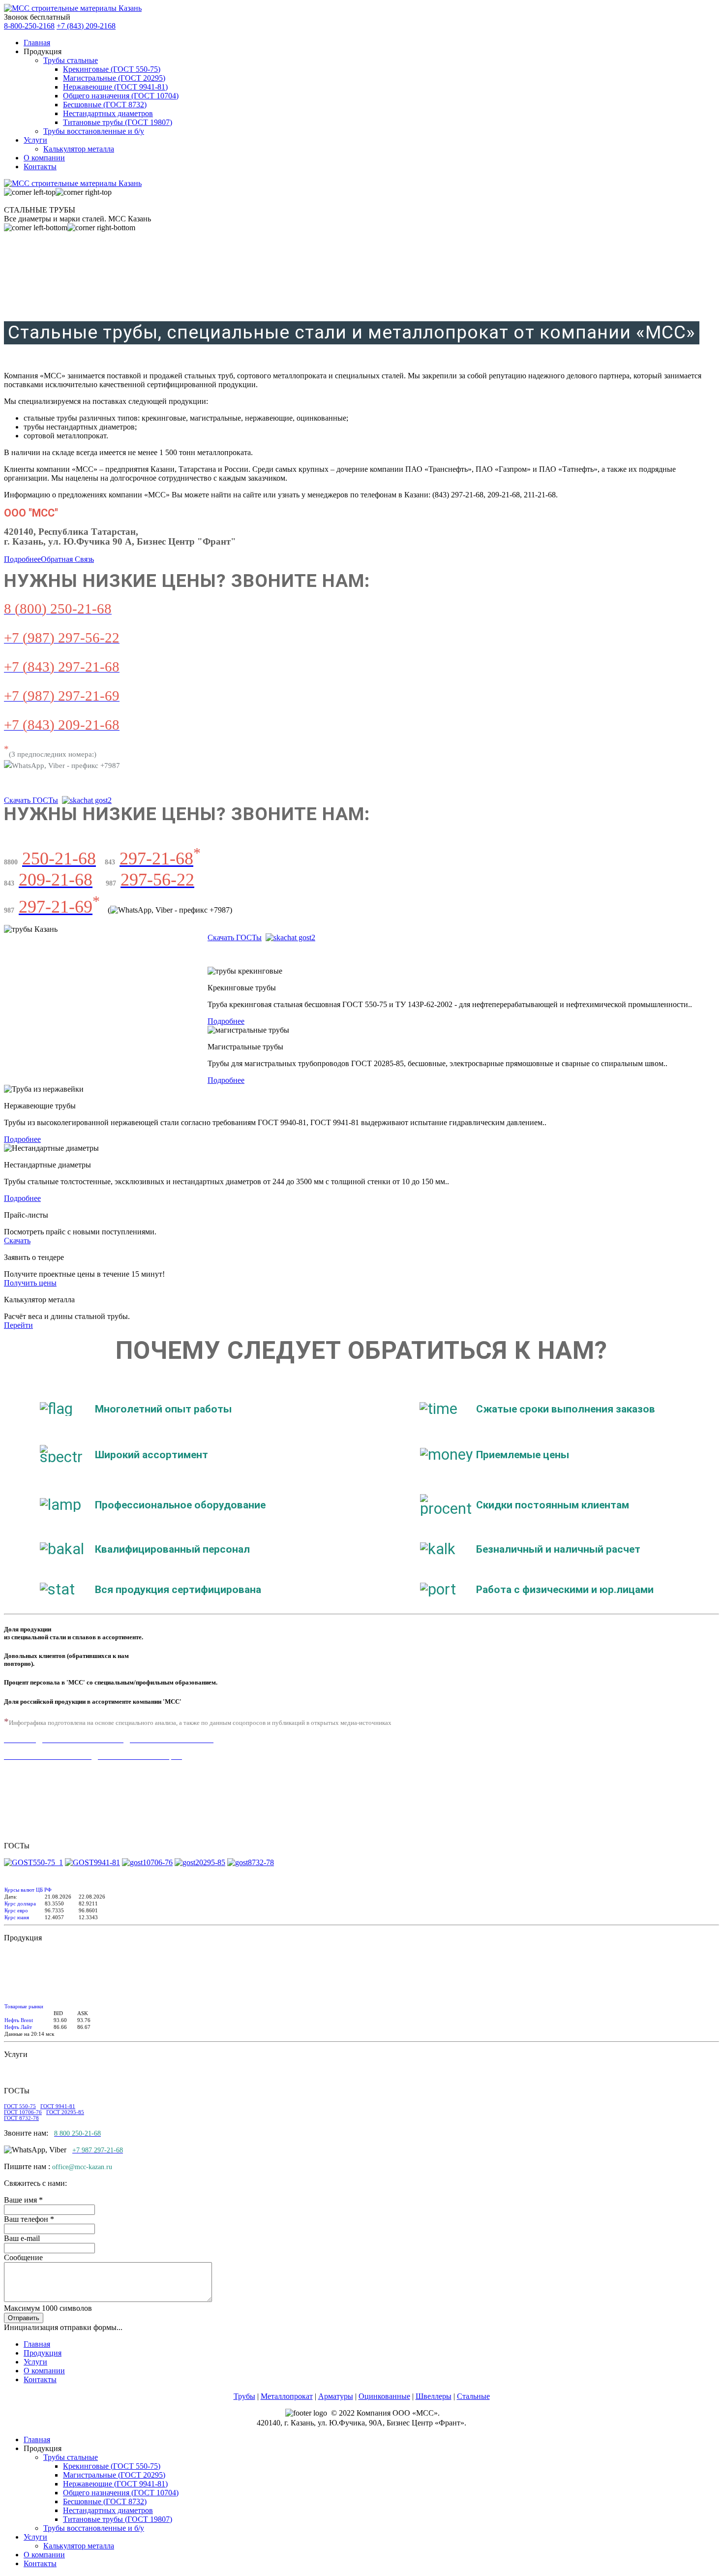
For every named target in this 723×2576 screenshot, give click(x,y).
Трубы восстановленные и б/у (94, 131)
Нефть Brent (19, 2020)
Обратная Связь (67, 559)
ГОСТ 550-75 (20, 2106)
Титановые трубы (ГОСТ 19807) (118, 122)
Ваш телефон (29, 2219)
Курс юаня (17, 1917)
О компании (44, 158)
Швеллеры (434, 2396)
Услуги (35, 140)
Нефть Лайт (18, 2027)
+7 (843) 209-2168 (86, 26)
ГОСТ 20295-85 (65, 2112)
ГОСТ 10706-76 (23, 2112)
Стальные (473, 2396)
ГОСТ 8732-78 (21, 2118)
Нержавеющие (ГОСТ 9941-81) (115, 87)
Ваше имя (23, 2200)
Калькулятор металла (79, 149)
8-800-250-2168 (29, 26)
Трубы (244, 2396)
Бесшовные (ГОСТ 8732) (105, 105)
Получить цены (30, 1283)
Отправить (24, 2318)
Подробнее (22, 559)
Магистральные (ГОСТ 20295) (114, 78)
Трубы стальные (71, 60)
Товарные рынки (24, 2006)
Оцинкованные (384, 2396)
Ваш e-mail (22, 2238)
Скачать (17, 1241)
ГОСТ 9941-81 (58, 2106)
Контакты (40, 167)
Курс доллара (20, 1903)
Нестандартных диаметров (108, 113)
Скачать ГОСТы (31, 800)
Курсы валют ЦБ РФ (28, 1890)
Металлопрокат (287, 2396)
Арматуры (336, 2396)
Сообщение (23, 2257)
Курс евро (16, 1910)
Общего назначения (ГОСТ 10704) (121, 96)
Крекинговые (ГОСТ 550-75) (112, 69)
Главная (37, 43)
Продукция (43, 2353)
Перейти (18, 1325)
